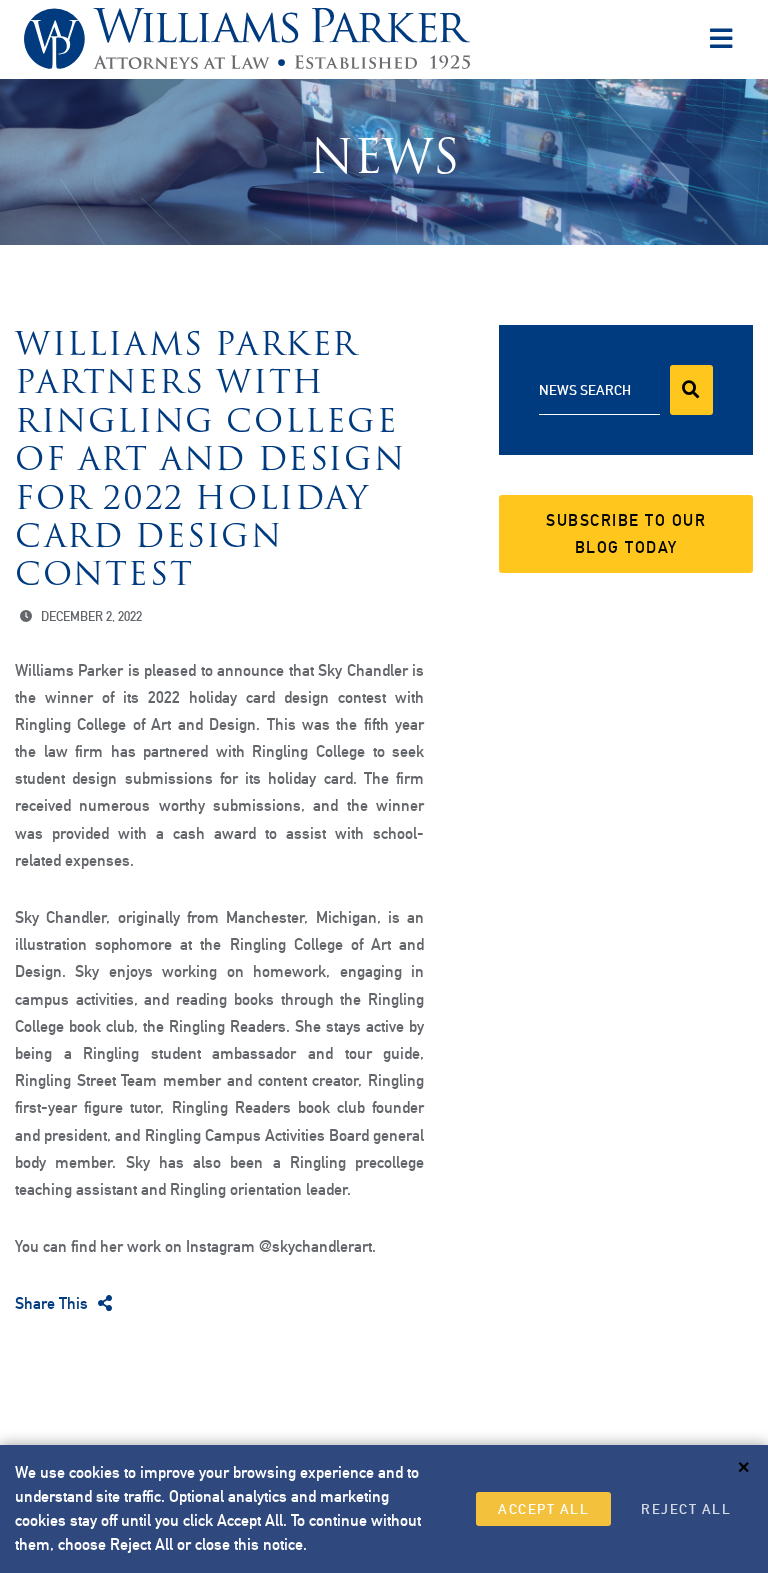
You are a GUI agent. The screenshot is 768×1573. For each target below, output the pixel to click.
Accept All (543, 1509)
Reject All (686, 1509)
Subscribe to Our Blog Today (626, 534)
